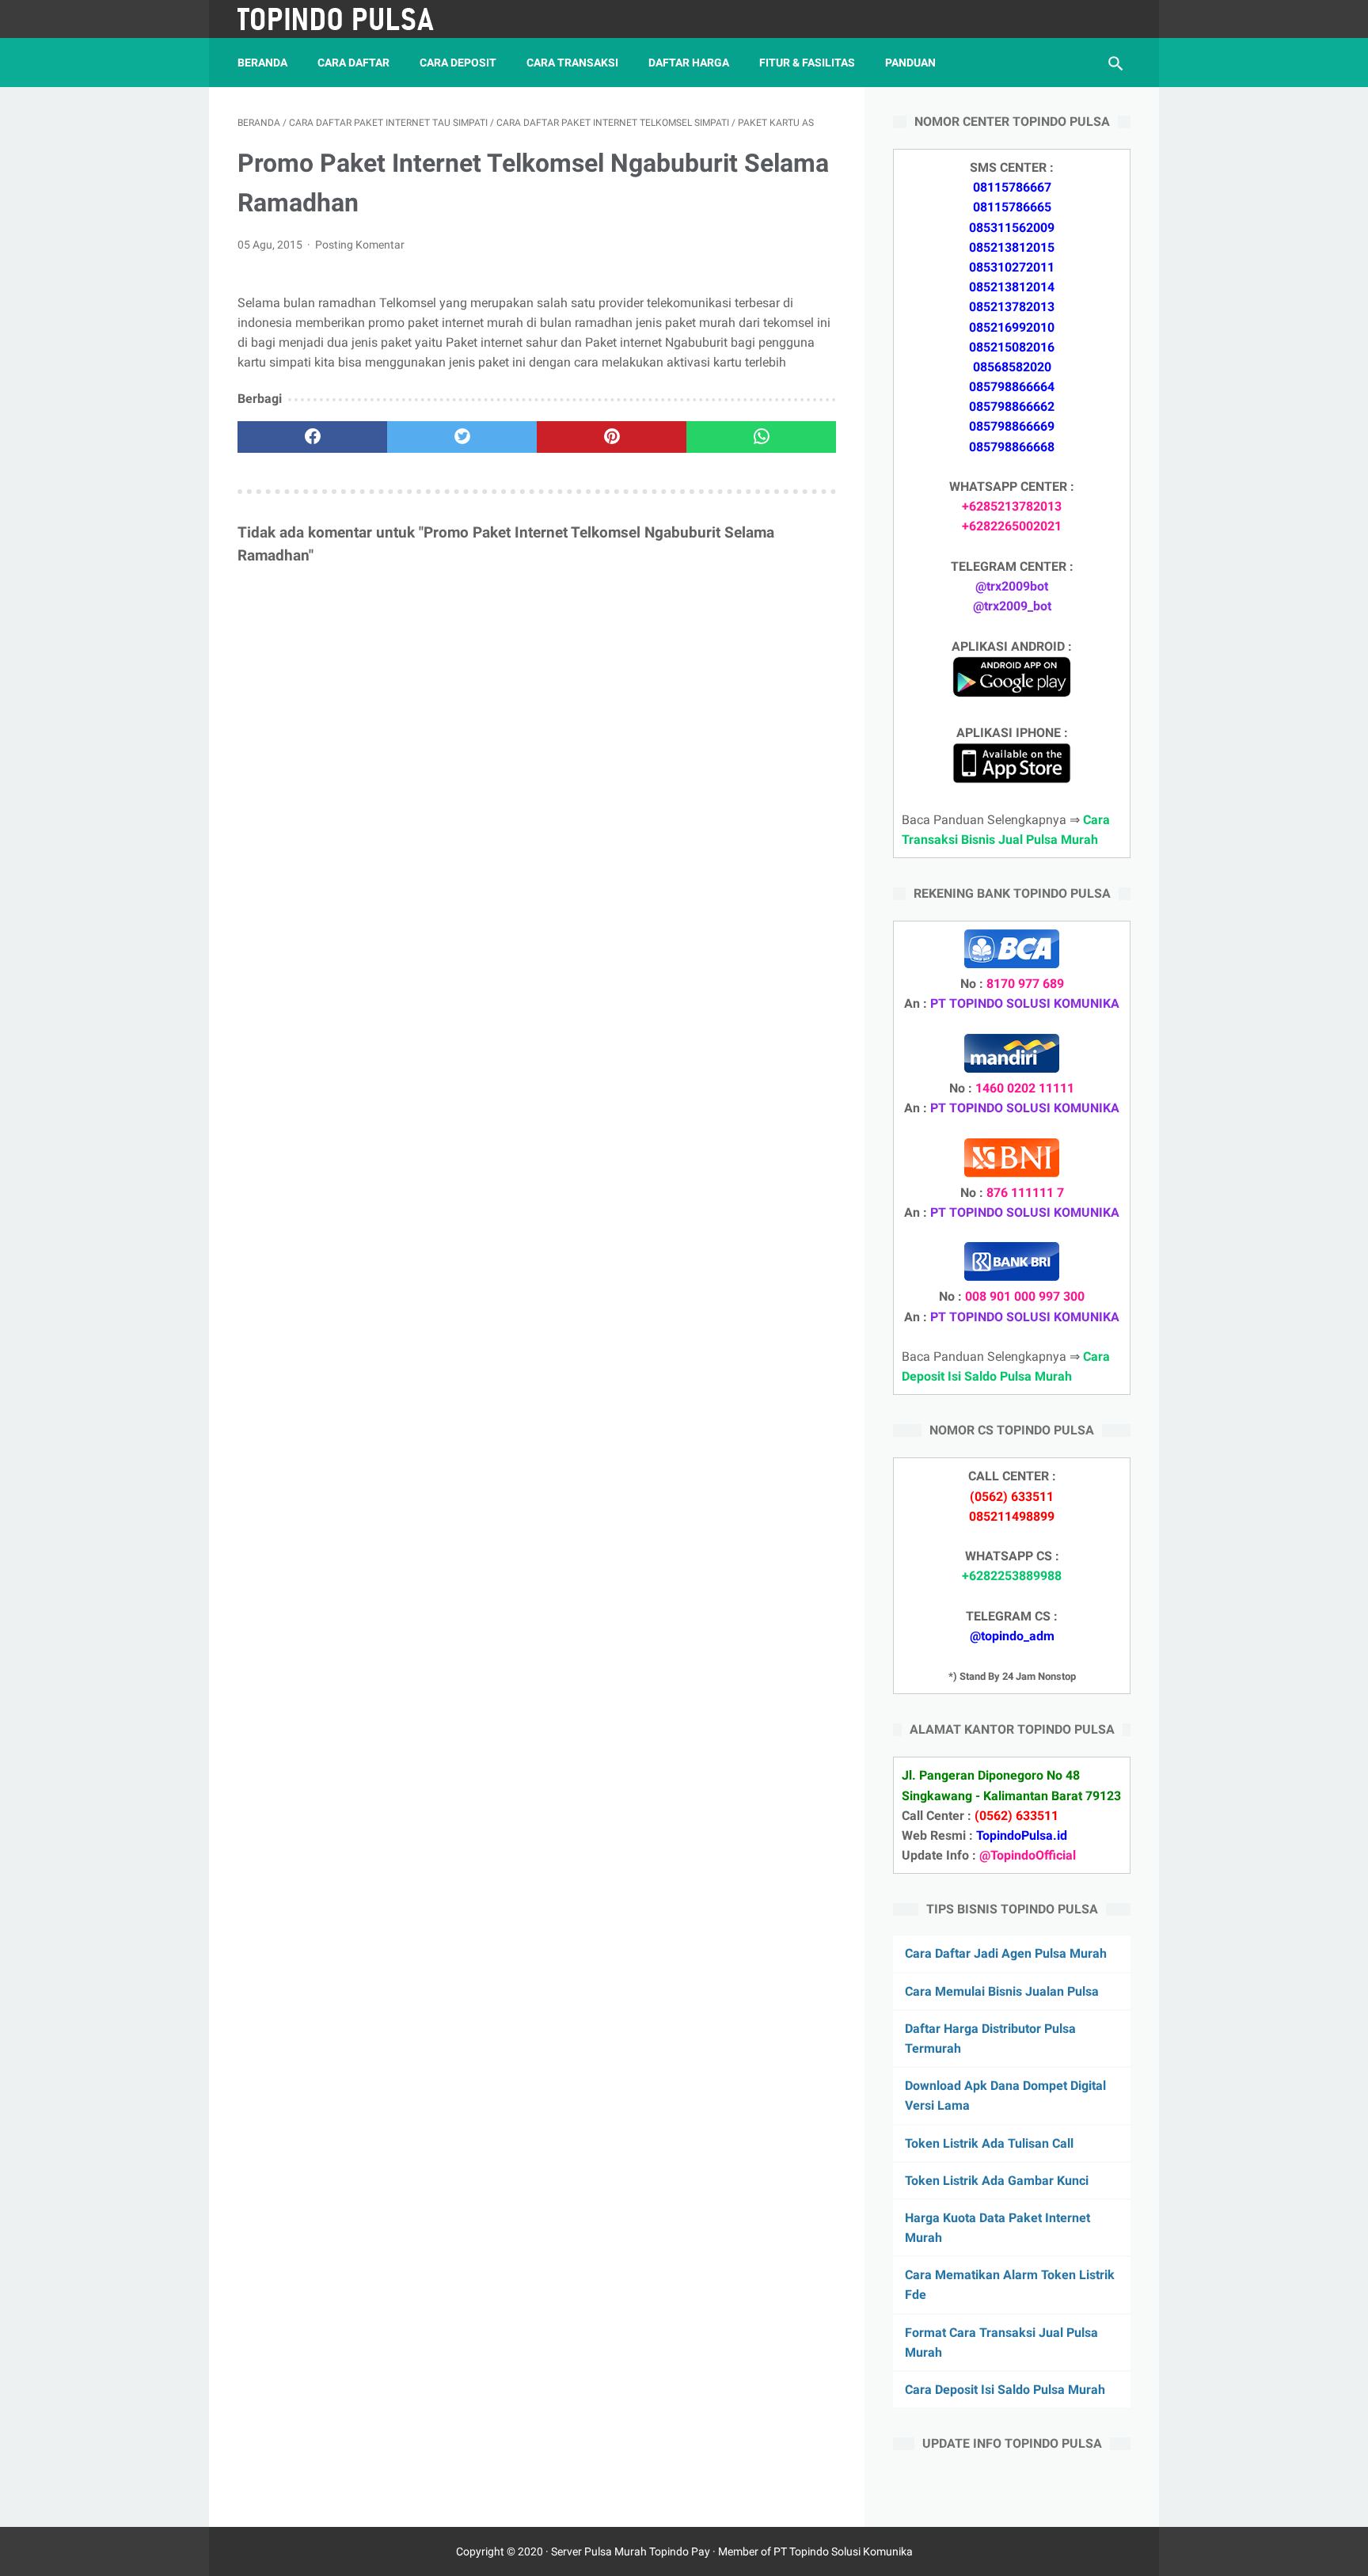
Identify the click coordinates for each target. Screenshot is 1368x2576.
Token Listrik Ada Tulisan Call (989, 2143)
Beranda (262, 63)
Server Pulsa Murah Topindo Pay (631, 2551)
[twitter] (462, 437)
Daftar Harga (689, 63)
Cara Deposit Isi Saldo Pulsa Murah (1005, 2390)
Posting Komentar (360, 245)
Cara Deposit (458, 63)
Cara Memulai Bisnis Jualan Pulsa (1002, 1991)
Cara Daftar (353, 63)
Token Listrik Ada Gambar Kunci (997, 2181)
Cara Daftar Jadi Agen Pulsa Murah (1006, 1953)
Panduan (910, 63)
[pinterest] (612, 437)
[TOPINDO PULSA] (346, 19)
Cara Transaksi (572, 63)
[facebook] (312, 437)
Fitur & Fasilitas (807, 63)
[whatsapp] (761, 437)
